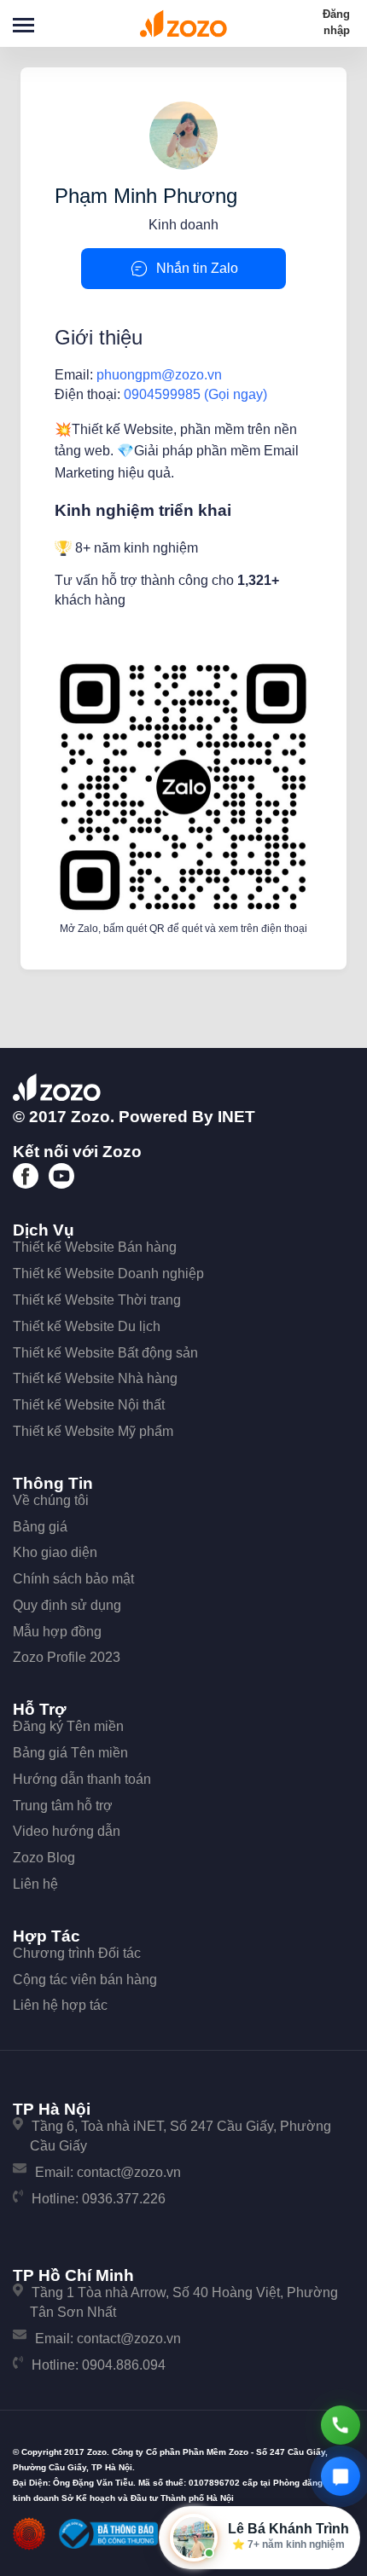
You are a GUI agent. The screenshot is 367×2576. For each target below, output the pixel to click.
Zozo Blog (44, 1858)
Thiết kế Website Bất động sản (105, 1353)
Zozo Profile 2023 (67, 1657)
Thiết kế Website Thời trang (97, 1300)
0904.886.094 (124, 2365)
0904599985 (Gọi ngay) (195, 394)
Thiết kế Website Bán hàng (95, 1247)
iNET (236, 1117)
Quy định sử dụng (67, 1605)
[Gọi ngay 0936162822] (341, 2425)
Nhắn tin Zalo (197, 268)
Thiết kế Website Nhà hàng (95, 1378)
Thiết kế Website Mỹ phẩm (93, 1431)
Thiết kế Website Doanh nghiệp (108, 1274)
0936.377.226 (124, 2199)
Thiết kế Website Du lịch (87, 1326)
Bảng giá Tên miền (70, 1753)
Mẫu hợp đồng (57, 1632)
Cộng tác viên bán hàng (85, 1980)
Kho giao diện (55, 1552)
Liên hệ (35, 1884)
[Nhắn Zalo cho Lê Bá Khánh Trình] (341, 2476)
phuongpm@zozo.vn (159, 375)
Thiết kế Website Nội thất (89, 1405)
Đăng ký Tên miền (68, 1726)
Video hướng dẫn (67, 1831)
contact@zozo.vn (129, 2172)
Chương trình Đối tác (77, 1953)
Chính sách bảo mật (73, 1579)
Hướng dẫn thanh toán (82, 1779)
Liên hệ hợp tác (60, 2005)
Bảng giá (40, 1527)
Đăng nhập (336, 22)
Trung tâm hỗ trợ (63, 1806)
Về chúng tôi (51, 1500)
